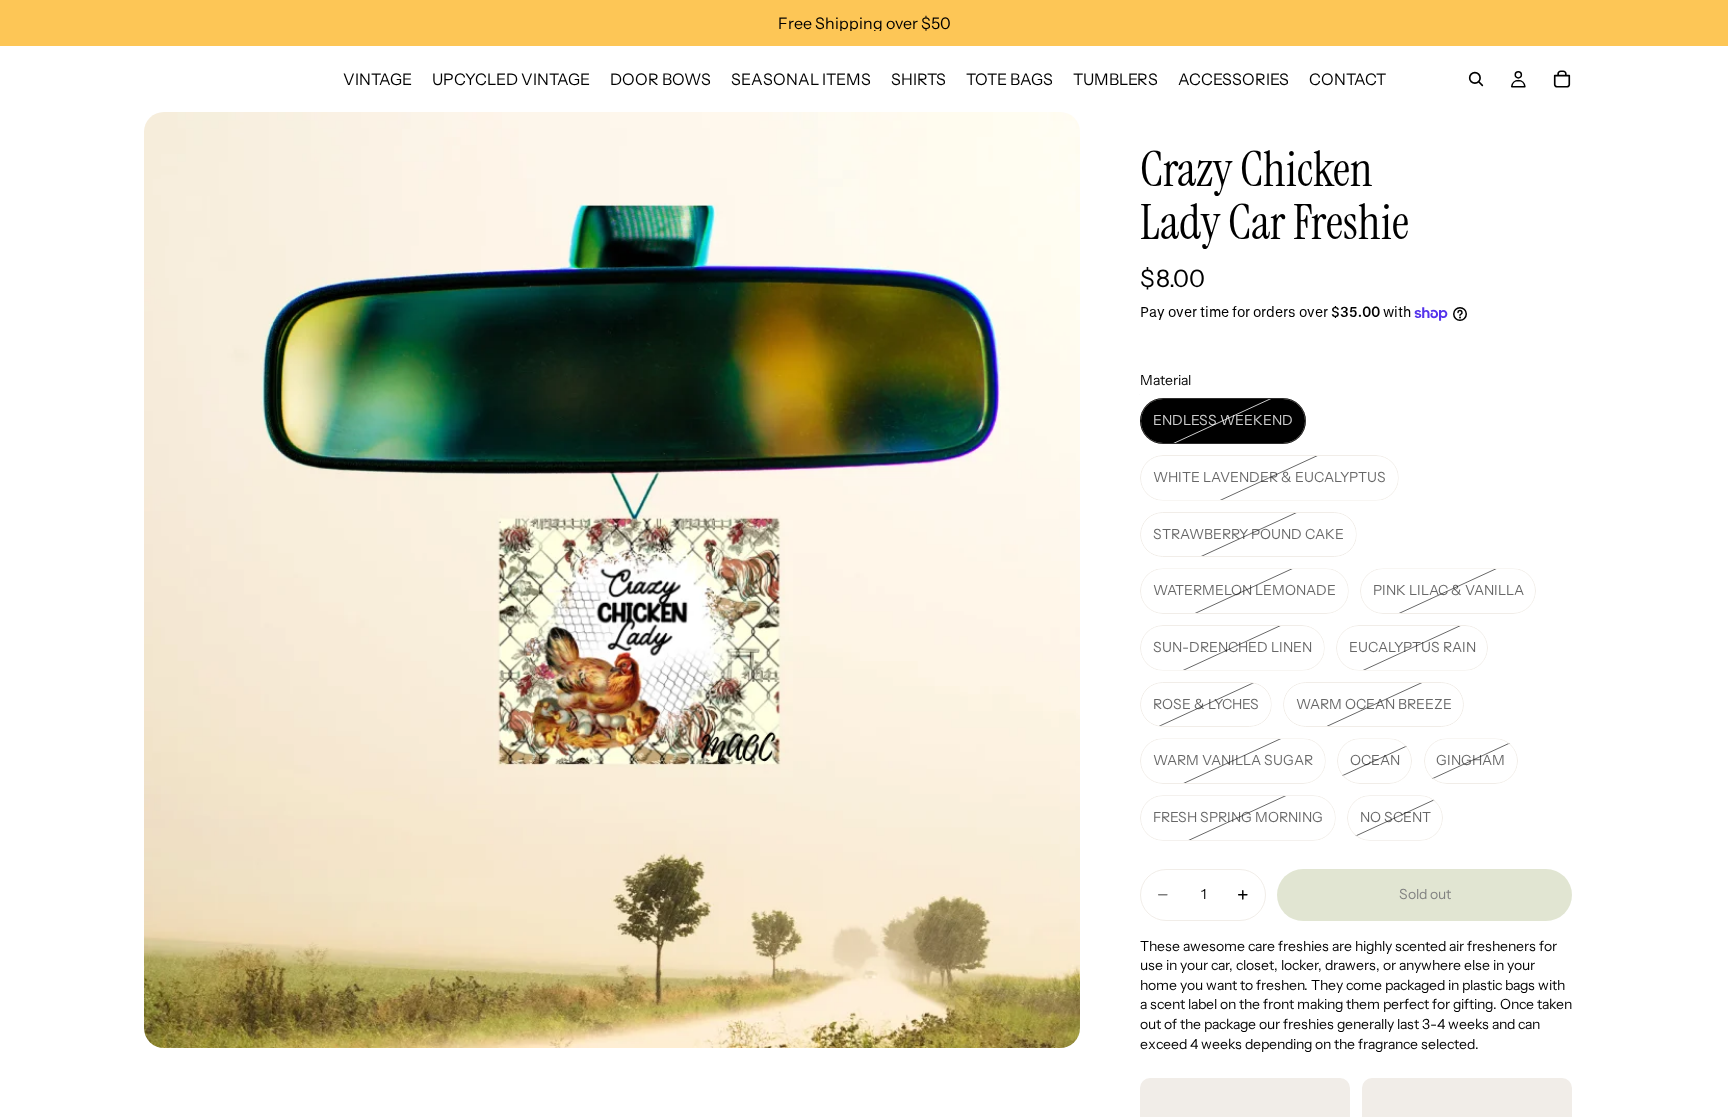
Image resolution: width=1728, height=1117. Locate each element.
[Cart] (1562, 79)
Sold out (1425, 894)
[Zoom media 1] (612, 580)
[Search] (1476, 79)
